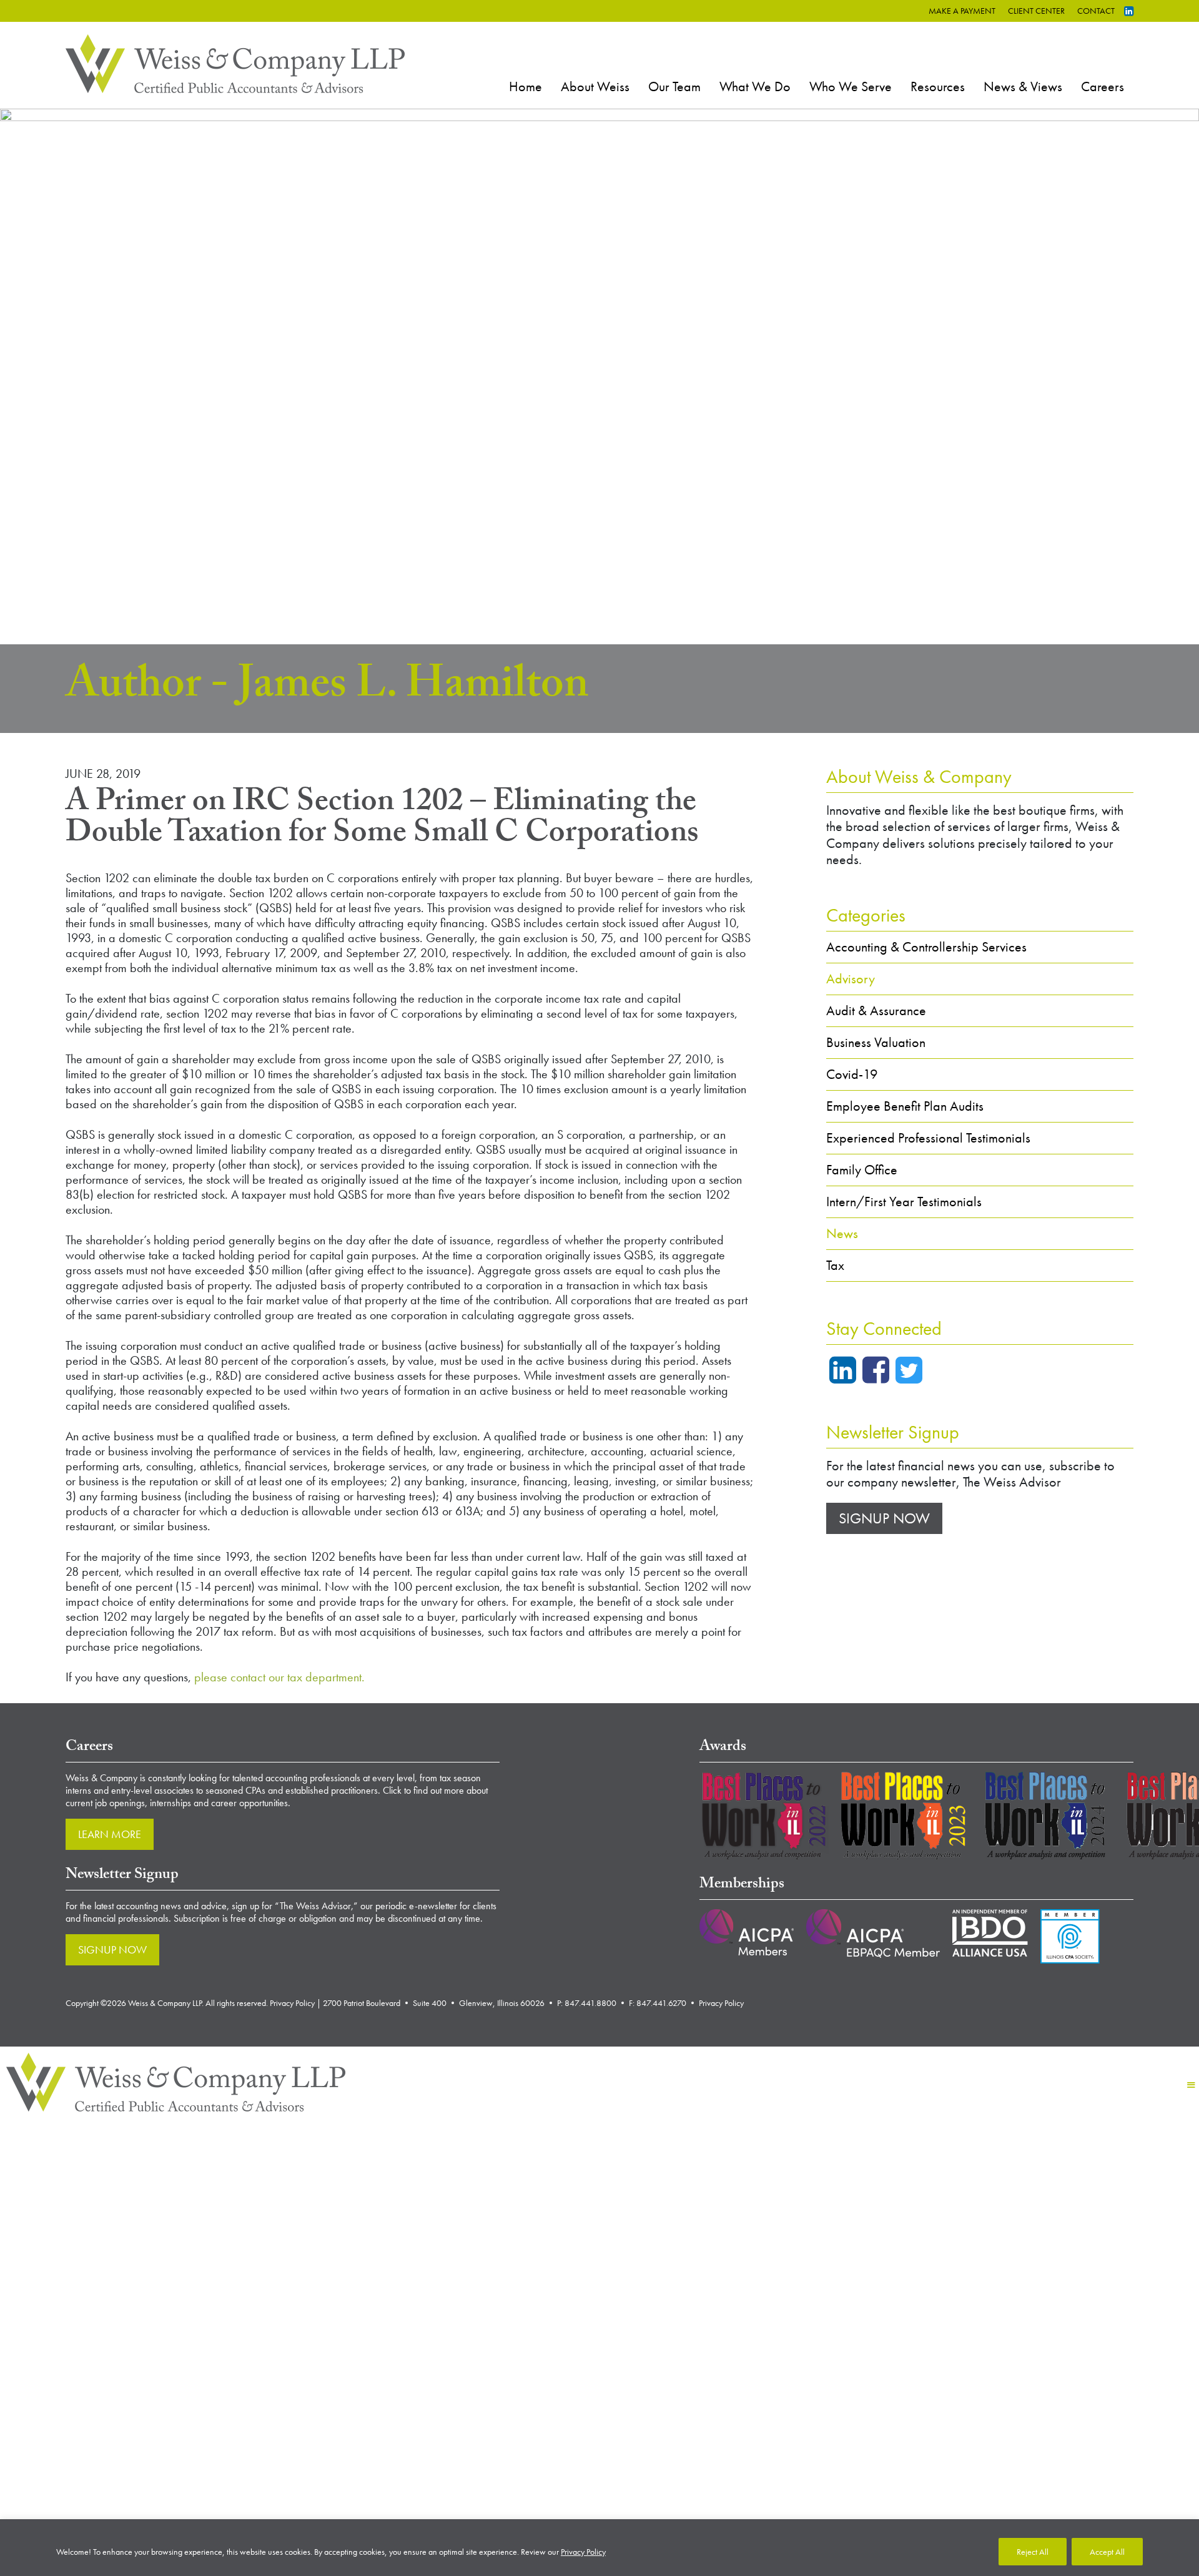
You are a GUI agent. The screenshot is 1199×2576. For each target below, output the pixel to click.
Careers (1103, 86)
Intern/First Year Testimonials (904, 1202)
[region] (599, 2548)
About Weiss (595, 86)
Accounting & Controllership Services (926, 947)
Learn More (110, 1834)
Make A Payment (962, 11)
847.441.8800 (590, 2003)
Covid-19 (852, 1074)
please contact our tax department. (279, 1677)
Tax (835, 1265)
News (842, 1233)
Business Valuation (876, 1042)
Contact (1096, 11)
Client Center (1036, 11)
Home (525, 86)
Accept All (1107, 2552)
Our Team (674, 86)
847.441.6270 (661, 2003)
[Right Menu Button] (1191, 2085)
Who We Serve (851, 86)
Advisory (851, 979)
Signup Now (884, 1518)
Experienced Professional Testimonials (928, 1138)
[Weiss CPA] (235, 62)
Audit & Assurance (876, 1010)
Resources (938, 86)
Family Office (862, 1170)
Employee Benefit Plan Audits (905, 1106)
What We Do (755, 86)
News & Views (1023, 86)
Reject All (1033, 2552)
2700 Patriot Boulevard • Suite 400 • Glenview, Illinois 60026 (434, 2003)
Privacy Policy (583, 2552)
